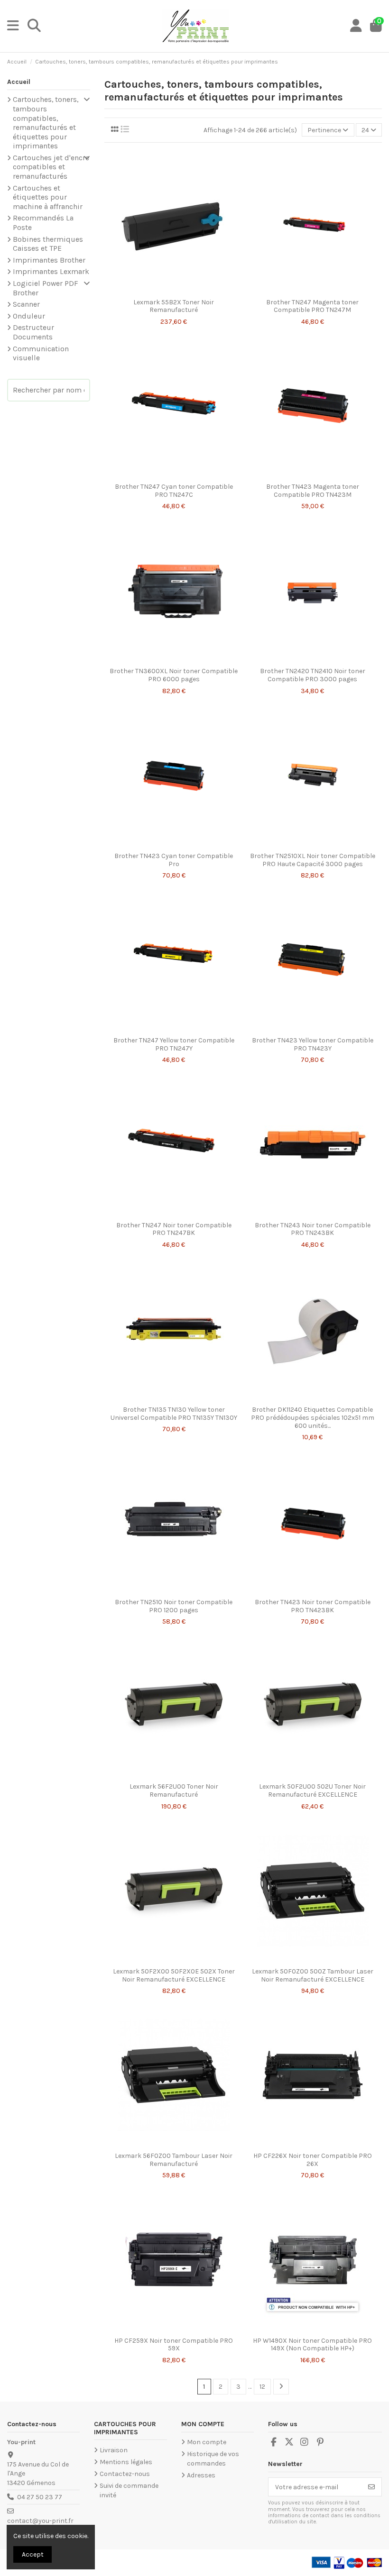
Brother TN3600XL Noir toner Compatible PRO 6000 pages (174, 675)
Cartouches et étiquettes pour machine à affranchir (48, 197)
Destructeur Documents (33, 332)
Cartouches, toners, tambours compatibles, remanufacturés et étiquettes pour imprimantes (46, 123)
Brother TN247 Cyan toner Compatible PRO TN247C (174, 491)
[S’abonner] (371, 2487)
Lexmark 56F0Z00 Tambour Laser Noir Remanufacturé (174, 2160)
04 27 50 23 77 (40, 2497)
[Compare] (173, 291)
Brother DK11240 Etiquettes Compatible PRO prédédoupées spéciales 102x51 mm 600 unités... (313, 1418)
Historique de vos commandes (213, 2459)
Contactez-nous (125, 2474)
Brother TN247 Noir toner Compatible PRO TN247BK (174, 1229)
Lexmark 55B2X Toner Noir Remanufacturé (174, 306)
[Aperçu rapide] (187, 291)
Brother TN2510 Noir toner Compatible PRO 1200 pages (174, 1606)
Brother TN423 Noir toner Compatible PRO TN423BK (313, 1606)
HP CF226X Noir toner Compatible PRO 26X (313, 2160)
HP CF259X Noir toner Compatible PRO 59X (174, 2345)
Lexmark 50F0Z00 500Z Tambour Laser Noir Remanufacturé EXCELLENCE (313, 1975)
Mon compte (207, 2442)
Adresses (201, 2475)
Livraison (114, 2450)
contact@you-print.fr (40, 2521)
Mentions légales (126, 2462)
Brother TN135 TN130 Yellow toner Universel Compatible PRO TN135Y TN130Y (174, 1414)
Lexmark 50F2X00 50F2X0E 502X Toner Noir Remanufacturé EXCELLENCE (174, 1975)
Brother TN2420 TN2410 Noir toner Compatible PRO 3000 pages (313, 675)
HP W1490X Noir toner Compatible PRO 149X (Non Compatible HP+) (312, 2345)
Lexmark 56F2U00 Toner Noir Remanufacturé (174, 1790)
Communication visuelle (41, 354)
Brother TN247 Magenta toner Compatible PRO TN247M (312, 306)
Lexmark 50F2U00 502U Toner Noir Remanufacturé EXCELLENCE (312, 1790)
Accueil (19, 82)
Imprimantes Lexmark (51, 272)
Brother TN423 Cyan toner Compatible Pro (174, 860)
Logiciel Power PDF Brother (45, 288)
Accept (33, 2554)
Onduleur (29, 316)
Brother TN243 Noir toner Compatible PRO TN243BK (313, 1229)
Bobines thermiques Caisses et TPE (48, 244)
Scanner (26, 304)
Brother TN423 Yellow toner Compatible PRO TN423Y (313, 1044)
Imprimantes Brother (49, 260)
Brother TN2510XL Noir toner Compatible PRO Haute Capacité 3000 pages (313, 860)
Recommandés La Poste (43, 223)
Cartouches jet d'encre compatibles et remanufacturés (51, 167)
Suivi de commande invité (129, 2490)
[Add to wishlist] (160, 291)
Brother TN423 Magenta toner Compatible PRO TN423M (313, 491)
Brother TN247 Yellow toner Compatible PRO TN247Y (174, 1044)
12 (262, 2387)
